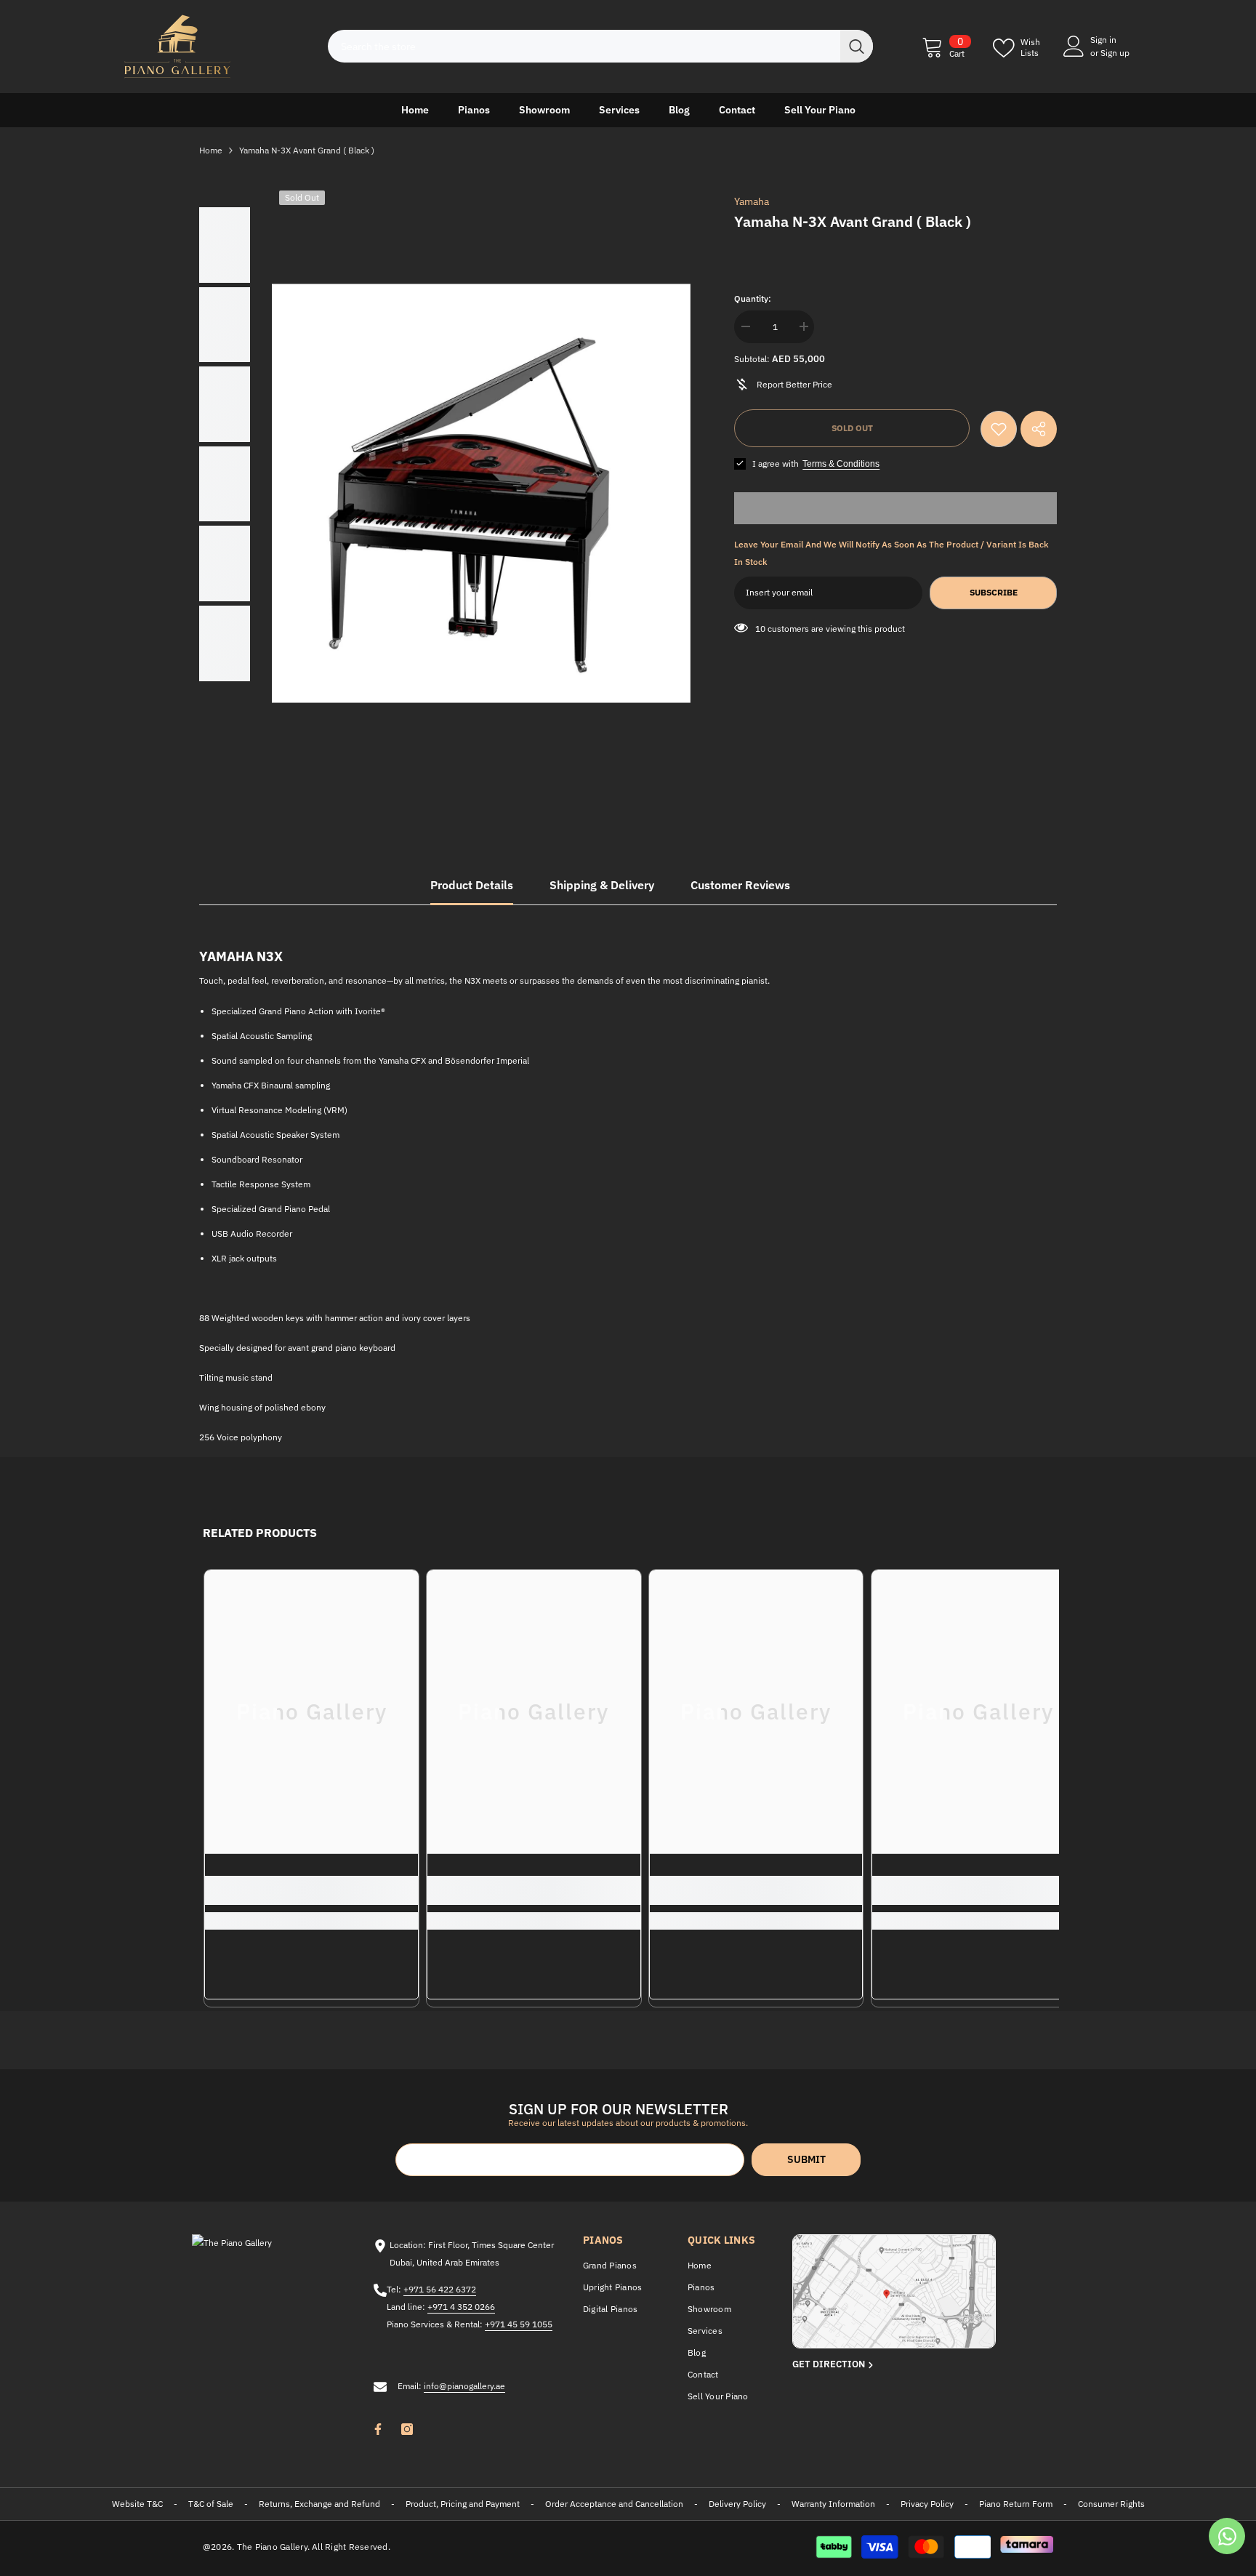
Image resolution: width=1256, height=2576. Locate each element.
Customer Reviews (740, 885)
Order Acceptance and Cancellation (614, 2504)
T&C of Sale (211, 2504)
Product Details (472, 885)
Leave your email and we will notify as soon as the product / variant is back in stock (891, 553)
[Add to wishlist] (999, 429)
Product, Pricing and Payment (463, 2504)
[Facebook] (378, 2429)
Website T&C (137, 2504)
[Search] (600, 46)
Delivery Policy (737, 2504)
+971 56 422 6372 (440, 2289)
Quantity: (753, 298)
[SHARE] (1039, 429)
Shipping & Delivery (602, 885)
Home (211, 150)
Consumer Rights (1111, 2504)
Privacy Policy (927, 2504)
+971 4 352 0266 (461, 2307)
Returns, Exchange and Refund (319, 2504)
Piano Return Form (1016, 2504)
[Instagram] (407, 2429)
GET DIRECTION (830, 2364)
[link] (311, 1890)
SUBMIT (806, 2159)
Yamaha (752, 201)
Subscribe (994, 592)
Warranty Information (833, 2504)
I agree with (776, 464)
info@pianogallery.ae (464, 2386)
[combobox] (584, 46)
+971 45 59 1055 (519, 2324)
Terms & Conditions (841, 464)
